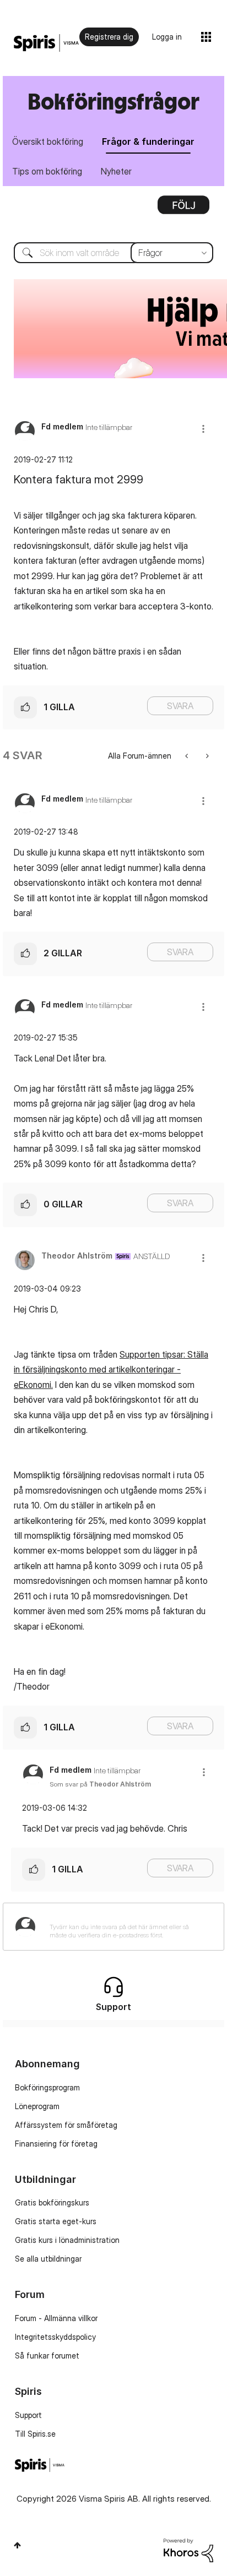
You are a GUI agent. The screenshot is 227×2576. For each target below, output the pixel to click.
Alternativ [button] (183, 209)
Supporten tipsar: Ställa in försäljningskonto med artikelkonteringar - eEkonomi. (111, 1369)
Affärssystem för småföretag (66, 2125)
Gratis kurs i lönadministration (67, 2240)
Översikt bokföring (48, 141)
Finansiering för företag (56, 2144)
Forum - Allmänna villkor (56, 2318)
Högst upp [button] (17, 2545)
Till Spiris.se (35, 2434)
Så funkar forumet (47, 2356)
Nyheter (116, 171)
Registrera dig (109, 37)
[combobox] (113, 253)
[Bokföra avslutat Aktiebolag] (188, 756)
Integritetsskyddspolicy (55, 2337)
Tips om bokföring (47, 171)
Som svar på (100, 1784)
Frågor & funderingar (148, 141)
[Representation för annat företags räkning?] (206, 756)
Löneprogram (37, 2106)
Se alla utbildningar (48, 2259)
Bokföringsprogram (47, 2087)
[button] (203, 429)
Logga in (167, 37)
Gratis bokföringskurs (52, 2202)
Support (28, 2415)
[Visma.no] (46, 43)
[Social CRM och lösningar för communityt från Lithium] (188, 2549)
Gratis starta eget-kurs (56, 2221)
